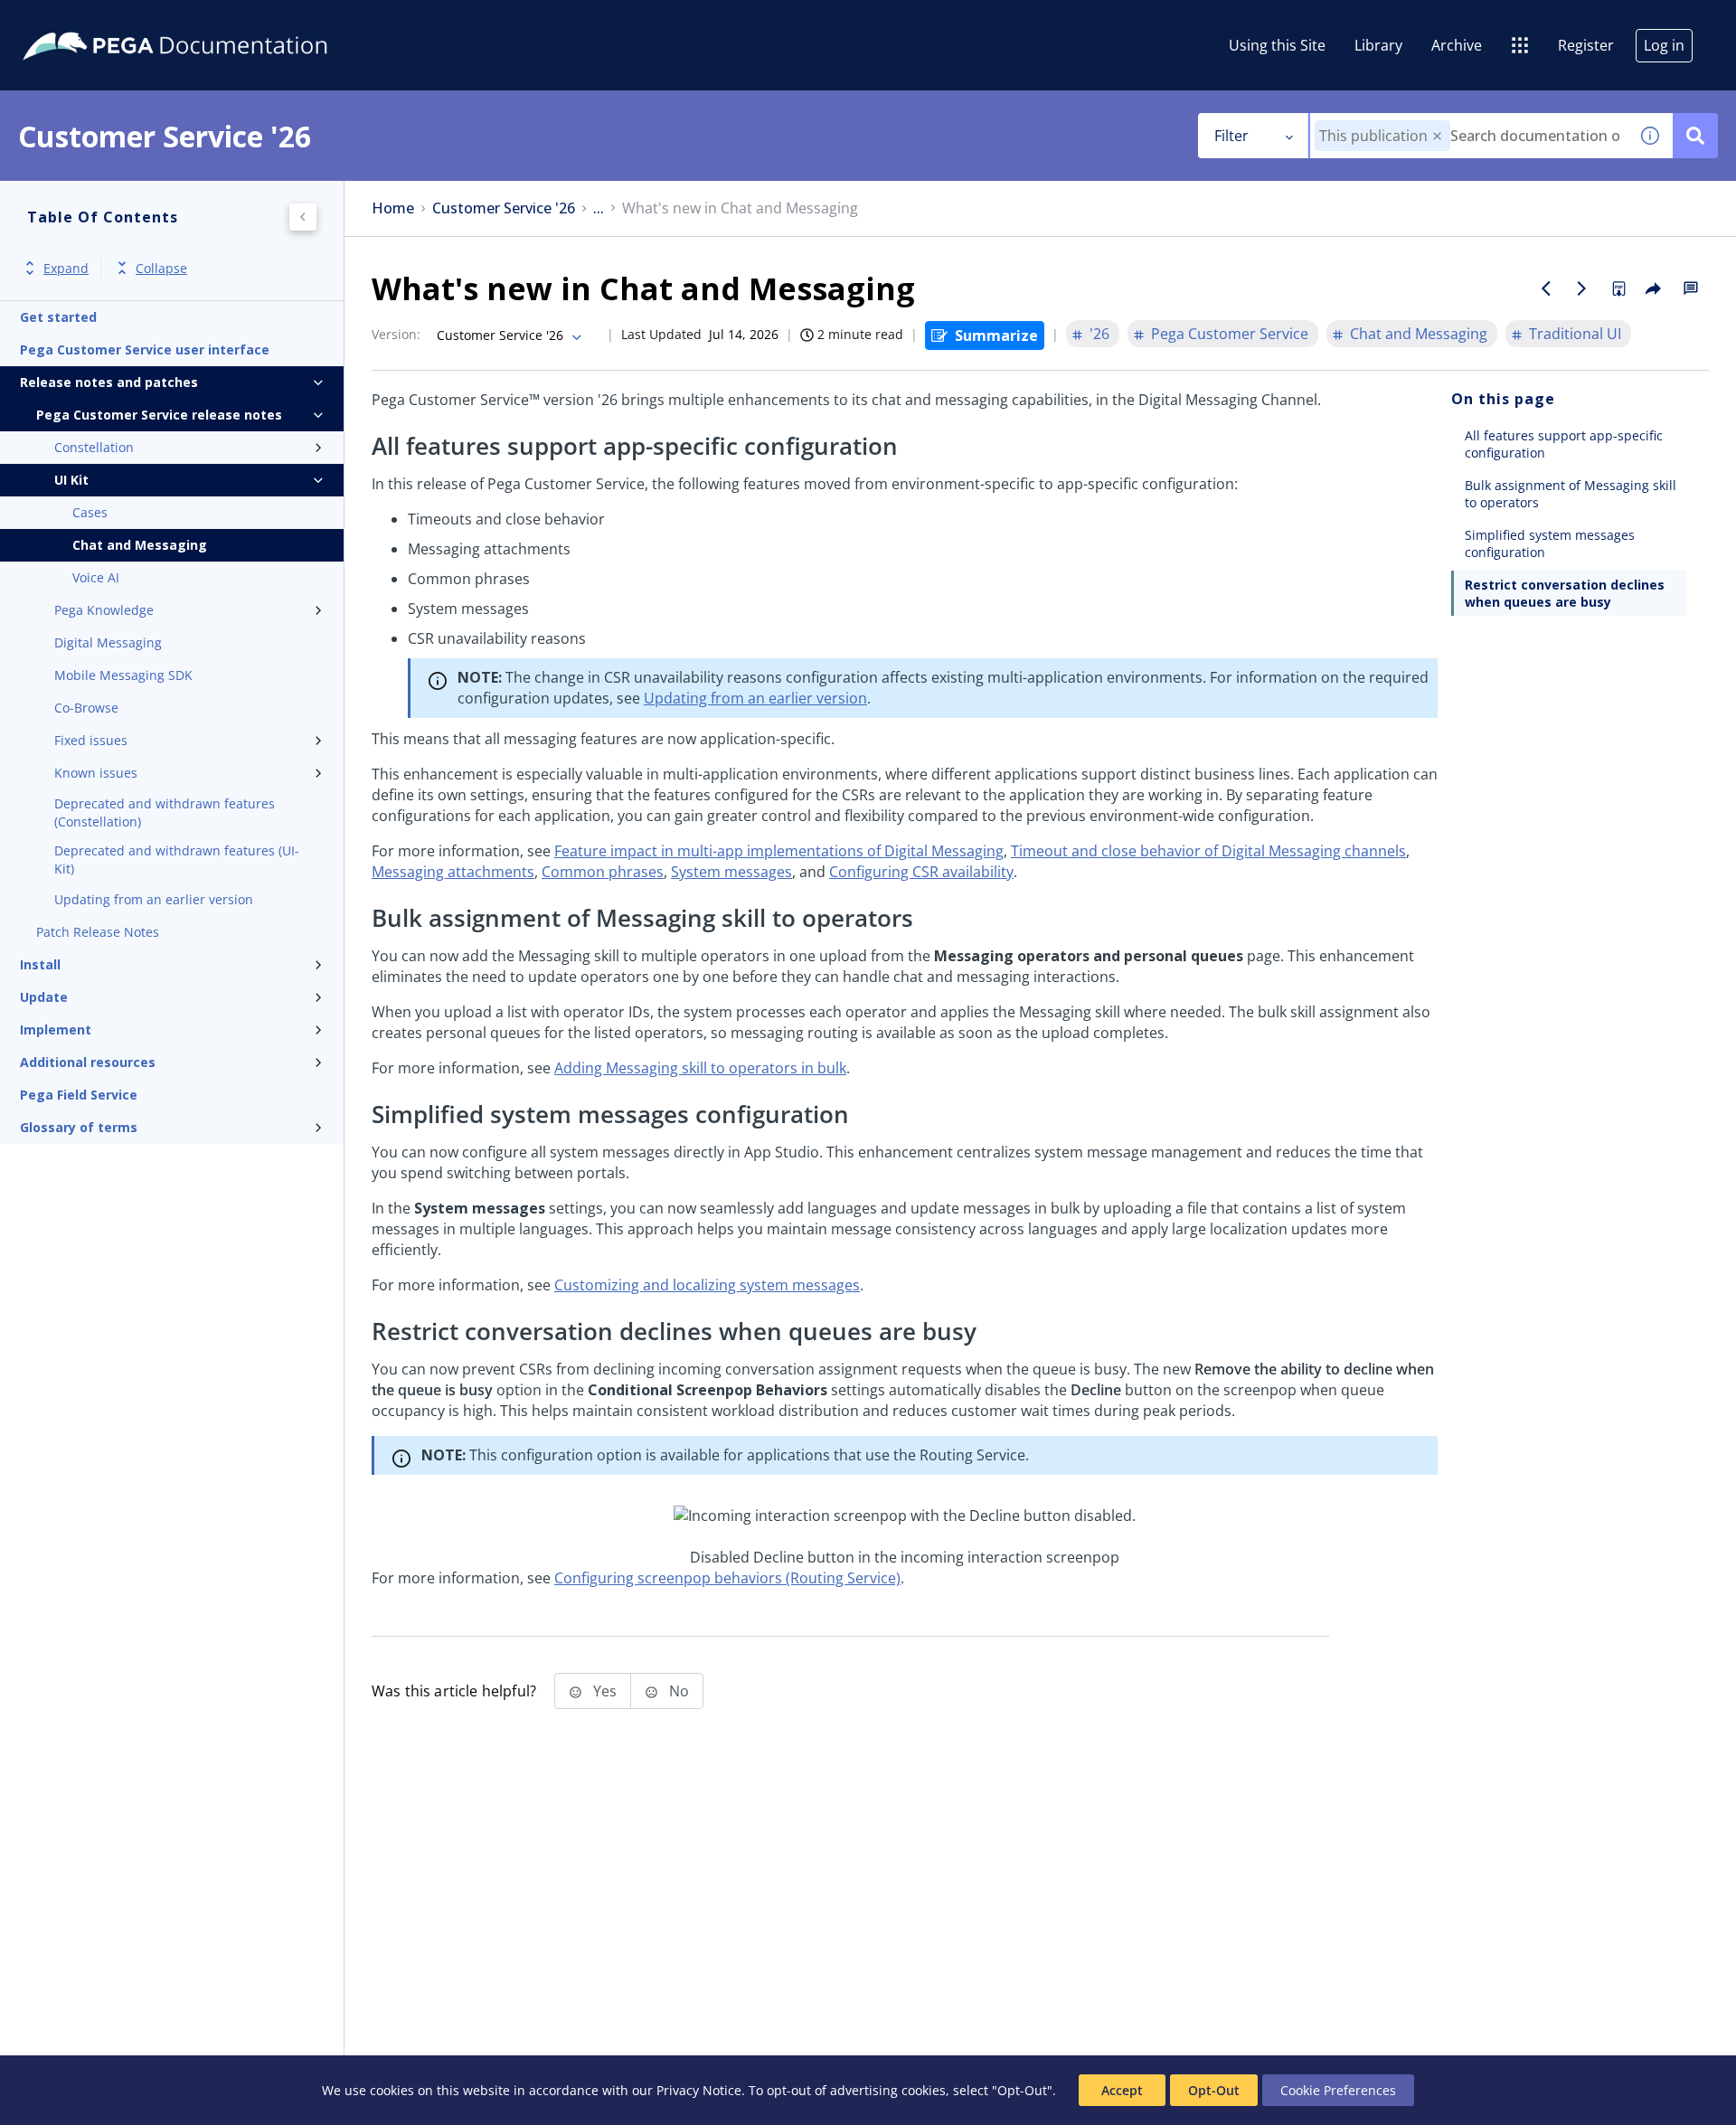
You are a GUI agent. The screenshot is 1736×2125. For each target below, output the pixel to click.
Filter (1231, 136)
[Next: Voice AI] (1582, 288)
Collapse (161, 268)
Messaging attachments (453, 872)
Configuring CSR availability (921, 872)
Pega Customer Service (1230, 334)
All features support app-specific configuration (1564, 444)
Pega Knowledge (104, 610)
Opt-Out (1214, 2090)
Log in (1664, 45)
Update (44, 997)
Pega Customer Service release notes (159, 415)
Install (40, 964)
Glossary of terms (79, 1127)
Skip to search (219, 21)
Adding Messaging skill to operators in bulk (700, 1068)
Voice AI (96, 577)
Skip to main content (80, 21)
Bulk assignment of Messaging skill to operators (1571, 494)
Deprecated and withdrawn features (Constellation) (165, 812)
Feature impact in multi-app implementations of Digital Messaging (779, 851)
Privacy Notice (699, 2090)
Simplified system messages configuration (1550, 543)
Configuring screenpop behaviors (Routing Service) (727, 1578)
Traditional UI (1575, 334)
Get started (58, 317)
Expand (66, 268)
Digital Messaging (108, 642)
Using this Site (1277, 45)
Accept (1122, 2090)
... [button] (599, 208)
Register (1586, 45)
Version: (396, 334)
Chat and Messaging (140, 545)
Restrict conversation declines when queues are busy (1565, 593)
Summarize (996, 335)
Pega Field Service (79, 1095)
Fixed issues (91, 740)
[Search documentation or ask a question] (1695, 136)
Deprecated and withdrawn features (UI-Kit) (177, 859)
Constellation (94, 447)
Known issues (96, 773)
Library (1378, 45)
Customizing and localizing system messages (707, 1285)
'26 (1099, 334)
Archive (1457, 45)
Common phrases (603, 872)
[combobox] (1469, 136)
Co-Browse (86, 708)
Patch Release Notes (98, 932)
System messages (731, 872)
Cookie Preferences (1338, 2090)
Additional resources (88, 1062)
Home (393, 208)
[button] (1437, 136)
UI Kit (71, 480)
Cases (90, 512)
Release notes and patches (109, 382)
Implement (56, 1029)
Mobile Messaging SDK (123, 675)
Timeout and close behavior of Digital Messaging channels (1208, 851)
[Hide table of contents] (303, 217)
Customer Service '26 (504, 208)
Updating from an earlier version (154, 899)
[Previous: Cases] (1546, 288)
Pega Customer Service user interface (145, 349)
